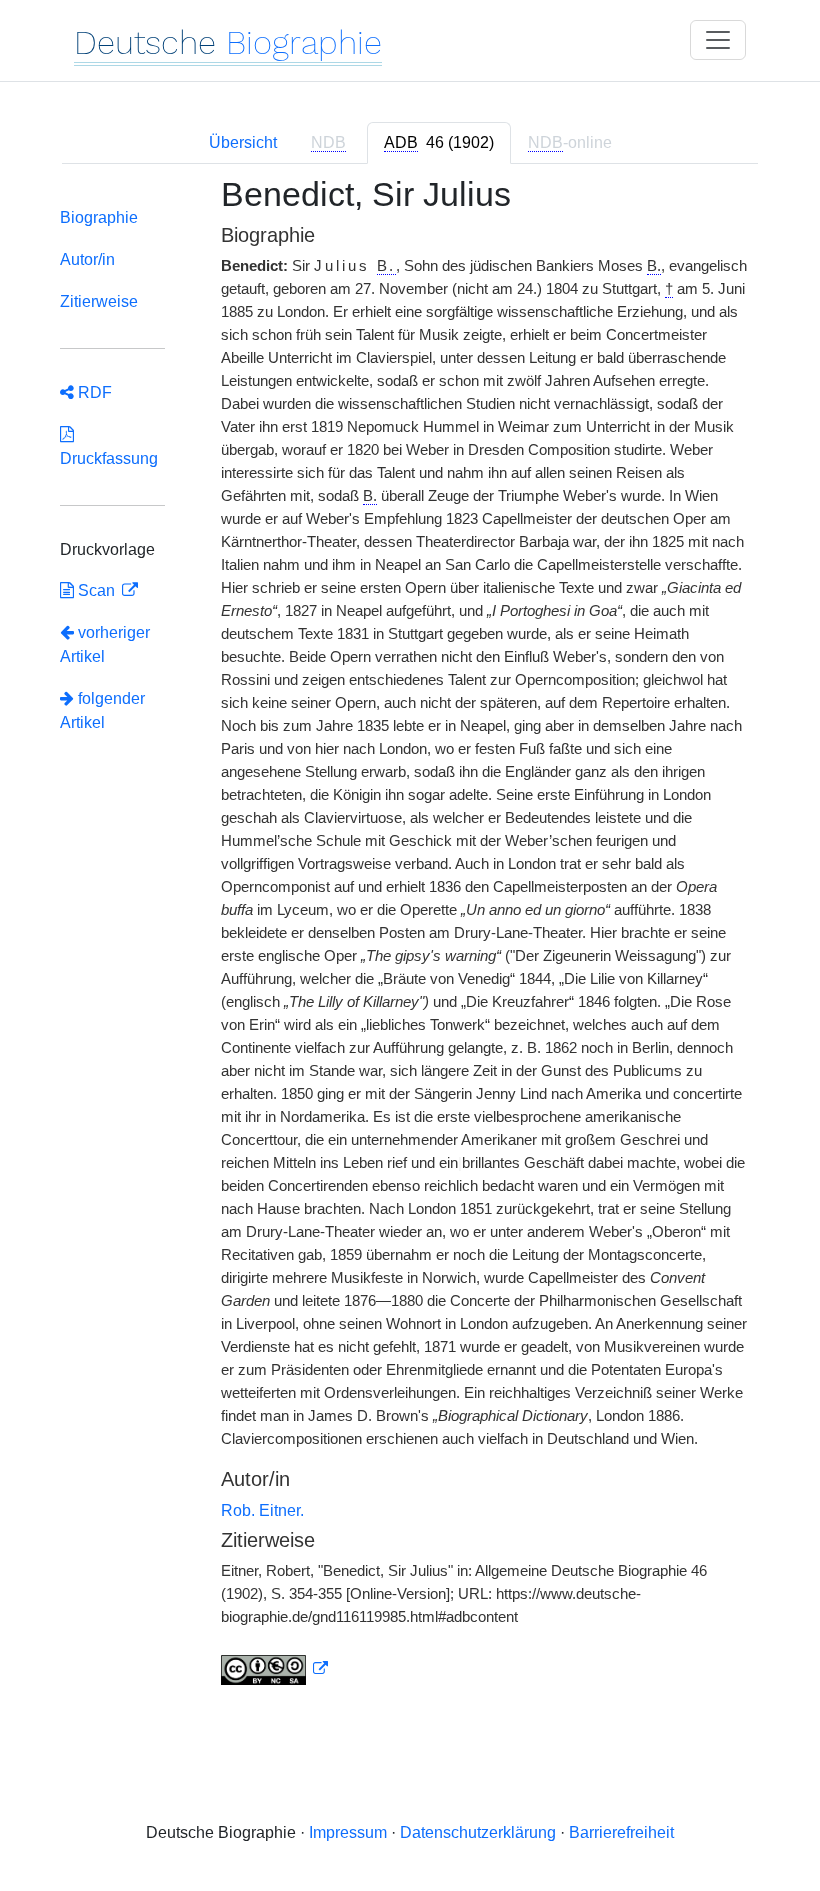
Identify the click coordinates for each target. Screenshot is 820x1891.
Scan (96, 590)
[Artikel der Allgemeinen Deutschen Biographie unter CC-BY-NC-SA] (275, 1669)
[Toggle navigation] (718, 40)
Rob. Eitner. (262, 1510)
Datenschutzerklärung (478, 1832)
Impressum (348, 1832)
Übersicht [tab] (243, 142)
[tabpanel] (410, 942)
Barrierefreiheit (621, 1832)
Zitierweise (99, 301)
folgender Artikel (102, 710)
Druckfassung (109, 446)
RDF (93, 392)
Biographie (99, 217)
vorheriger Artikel (105, 644)
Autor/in (87, 259)
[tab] (439, 143)
